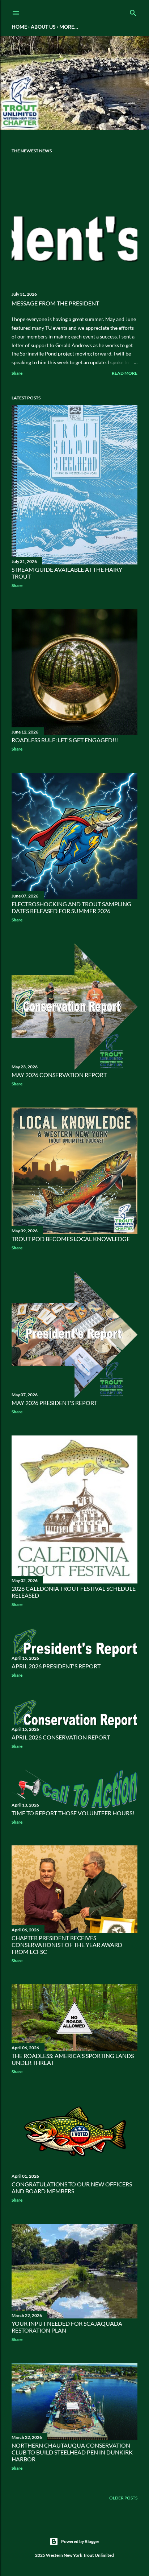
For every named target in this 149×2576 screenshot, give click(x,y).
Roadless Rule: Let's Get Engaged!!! (65, 740)
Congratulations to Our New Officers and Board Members (72, 2187)
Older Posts (123, 2498)
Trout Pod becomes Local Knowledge (71, 1239)
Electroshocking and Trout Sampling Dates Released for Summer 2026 (71, 907)
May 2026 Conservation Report (59, 1075)
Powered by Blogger (80, 2541)
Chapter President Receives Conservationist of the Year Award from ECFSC (67, 1945)
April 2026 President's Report (56, 1666)
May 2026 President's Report (54, 1403)
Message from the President (55, 303)
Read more (125, 373)
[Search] (133, 11)
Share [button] (17, 373)
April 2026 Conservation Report (61, 1737)
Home (19, 27)
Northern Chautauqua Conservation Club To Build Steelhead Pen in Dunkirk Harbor (72, 2452)
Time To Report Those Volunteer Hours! (73, 1813)
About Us (43, 27)
